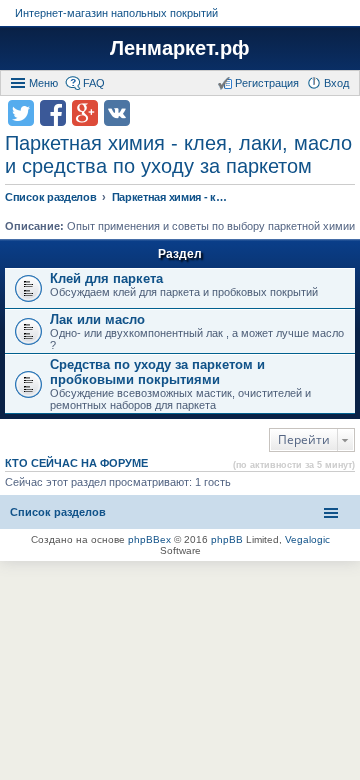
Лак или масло (97, 319)
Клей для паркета (106, 278)
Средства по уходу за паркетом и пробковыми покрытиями (157, 372)
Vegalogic (307, 539)
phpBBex (149, 539)
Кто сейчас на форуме (76, 463)
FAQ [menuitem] (94, 83)
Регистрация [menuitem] (267, 83)
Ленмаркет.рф (180, 48)
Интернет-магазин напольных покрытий (116, 13)
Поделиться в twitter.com (21, 113)
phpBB (227, 539)
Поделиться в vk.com (117, 113)
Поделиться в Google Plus (85, 113)
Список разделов (58, 512)
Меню (43, 83)
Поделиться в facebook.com (53, 113)
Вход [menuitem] (336, 83)
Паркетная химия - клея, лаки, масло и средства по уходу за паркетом (178, 154)
